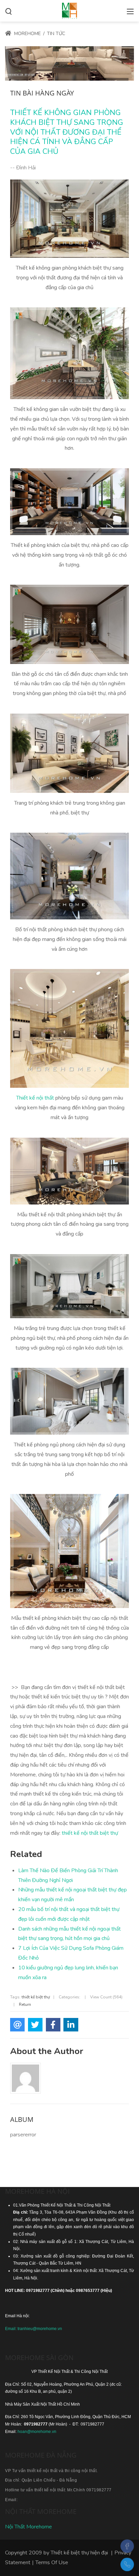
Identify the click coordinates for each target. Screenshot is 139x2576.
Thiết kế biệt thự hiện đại (79, 2553)
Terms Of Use (52, 2563)
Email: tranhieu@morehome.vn (34, 2329)
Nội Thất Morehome (29, 2527)
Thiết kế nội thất (35, 1098)
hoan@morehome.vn (37, 2432)
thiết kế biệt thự (36, 1997)
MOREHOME (27, 34)
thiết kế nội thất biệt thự (90, 1833)
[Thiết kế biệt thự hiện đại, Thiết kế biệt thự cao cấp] (69, 10)
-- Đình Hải (23, 168)
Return (25, 2004)
